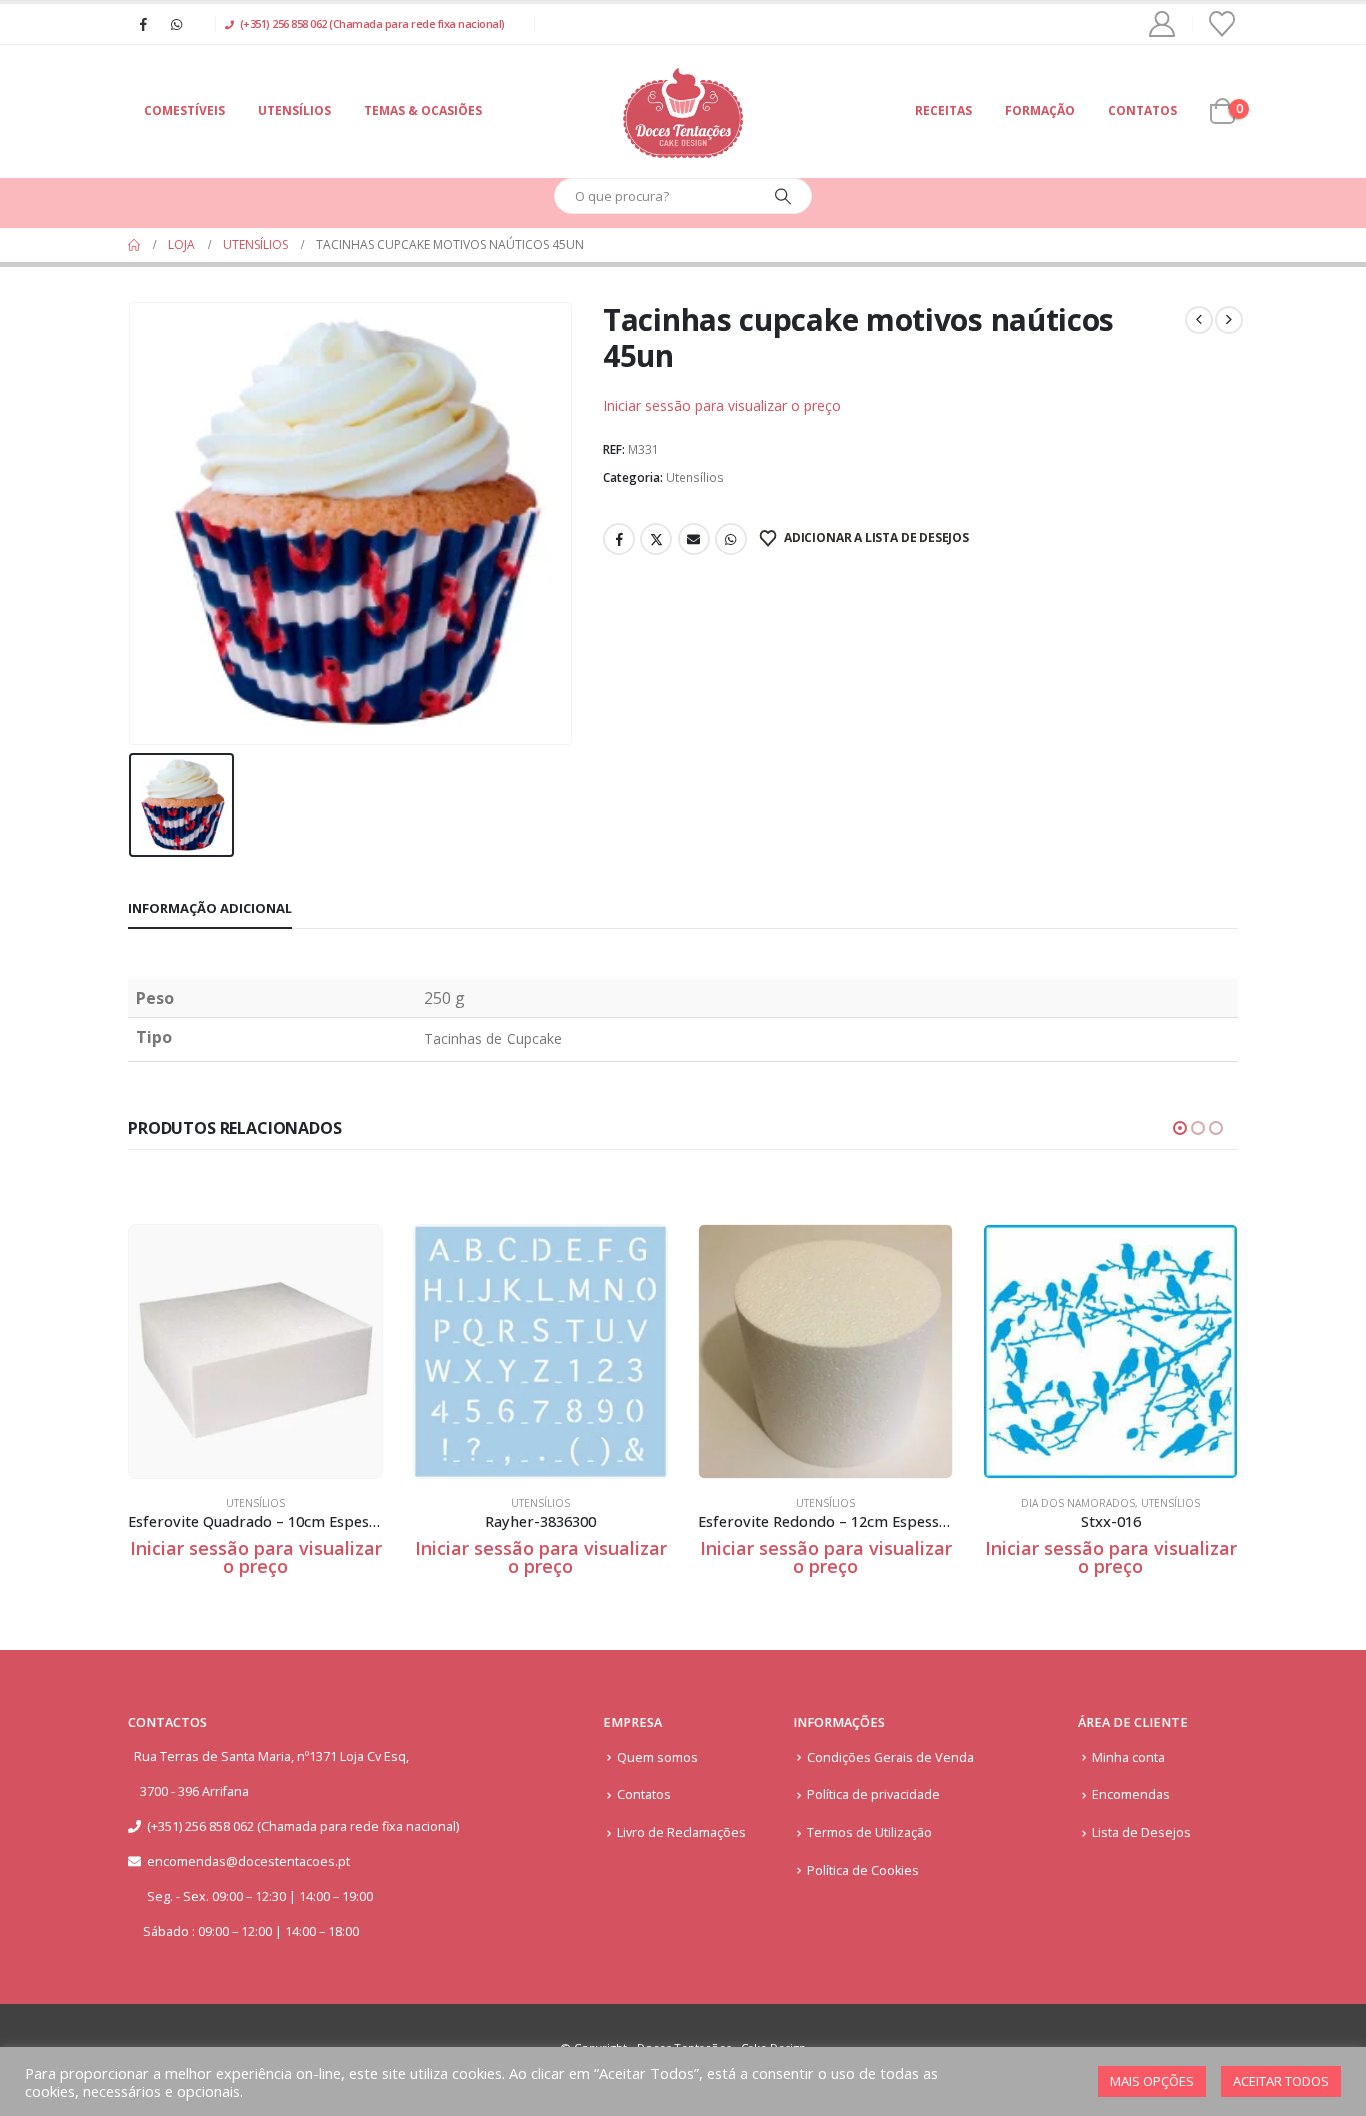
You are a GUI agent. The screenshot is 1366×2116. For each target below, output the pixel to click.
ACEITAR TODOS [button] (1281, 2081)
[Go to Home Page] (134, 245)
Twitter (656, 539)
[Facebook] (143, 24)
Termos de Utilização (869, 1832)
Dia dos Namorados (1078, 1503)
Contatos (1142, 110)
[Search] (783, 196)
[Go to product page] (255, 1351)
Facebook (619, 539)
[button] (1180, 1128)
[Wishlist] (1222, 24)
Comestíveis (184, 110)
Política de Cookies (863, 1870)
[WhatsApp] (176, 24)
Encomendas (1131, 1794)
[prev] (1199, 320)
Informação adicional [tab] (210, 908)
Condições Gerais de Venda (890, 1757)
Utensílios (294, 110)
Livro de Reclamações (681, 1832)
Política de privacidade (873, 1794)
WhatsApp (731, 539)
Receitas (943, 110)
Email (694, 539)
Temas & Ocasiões (423, 110)
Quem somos (657, 1757)
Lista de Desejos (1141, 1832)
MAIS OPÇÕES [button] (1152, 2081)
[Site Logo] (683, 111)
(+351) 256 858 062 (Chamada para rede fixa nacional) (372, 23)
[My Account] (1162, 24)
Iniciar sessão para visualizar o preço (722, 405)
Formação (1040, 110)
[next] (1229, 320)
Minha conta (1128, 1757)
